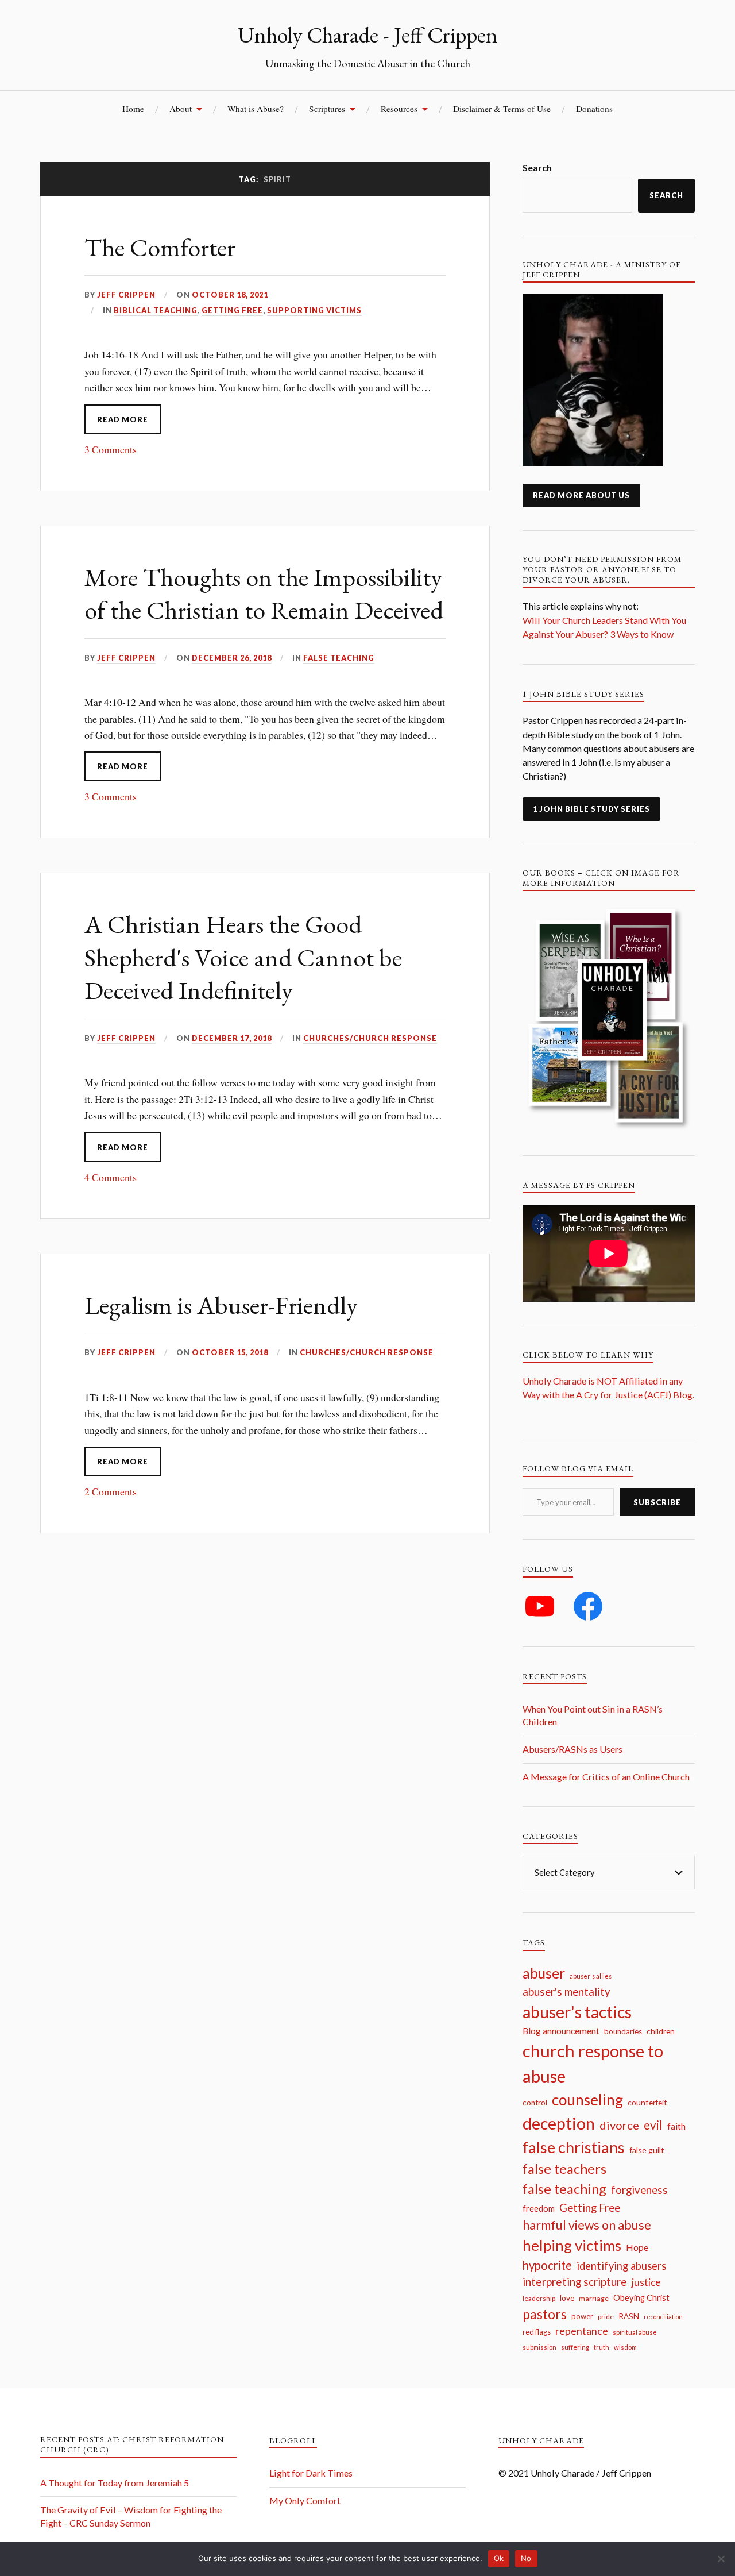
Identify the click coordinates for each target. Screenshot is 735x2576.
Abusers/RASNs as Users (572, 1749)
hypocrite (547, 2265)
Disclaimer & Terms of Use (502, 109)
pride (606, 2317)
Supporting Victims (314, 310)
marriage (594, 2298)
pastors (545, 2314)
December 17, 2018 (232, 1038)
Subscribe (657, 1502)
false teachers (564, 2169)
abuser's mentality (566, 1991)
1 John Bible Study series (591, 809)
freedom (539, 2209)
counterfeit (647, 2102)
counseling (587, 2100)
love (567, 2298)
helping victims (572, 2245)
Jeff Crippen (126, 295)
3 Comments (111, 449)
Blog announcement (561, 2031)
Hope (637, 2247)
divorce (619, 2125)
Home (133, 109)
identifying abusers (621, 2266)
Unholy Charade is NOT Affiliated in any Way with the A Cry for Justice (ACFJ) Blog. (608, 1395)
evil (653, 2125)
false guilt (647, 2150)
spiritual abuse (635, 2332)
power (582, 2316)
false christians (574, 2147)
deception (559, 2123)
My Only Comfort (305, 2500)
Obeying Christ (641, 2297)
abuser (544, 1973)
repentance (582, 2331)
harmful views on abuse (587, 2225)
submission (539, 2347)
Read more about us (581, 495)
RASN (629, 2316)
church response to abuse (593, 2063)
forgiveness (639, 2190)
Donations (594, 109)
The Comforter (160, 247)
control (535, 2103)
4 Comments (111, 1177)
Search (537, 167)
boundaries (623, 2031)
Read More (123, 419)
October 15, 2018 (230, 1352)
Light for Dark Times (311, 2473)
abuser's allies (591, 1976)
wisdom (625, 2347)
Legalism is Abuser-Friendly (221, 1305)
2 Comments (111, 1491)
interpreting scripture (575, 2282)
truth (601, 2347)
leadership (539, 2298)
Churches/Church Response (370, 1038)
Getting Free (232, 310)
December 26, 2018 (232, 658)
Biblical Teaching (156, 310)
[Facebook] (588, 1606)
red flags (537, 2332)
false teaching (564, 2189)
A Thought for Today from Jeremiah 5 (115, 2483)
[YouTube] (540, 1606)
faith (676, 2126)
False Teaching (339, 658)
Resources (399, 109)
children (661, 2031)
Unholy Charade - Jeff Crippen (368, 34)
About (181, 109)
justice (646, 2282)
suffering (575, 2347)
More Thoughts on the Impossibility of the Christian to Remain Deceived (264, 593)
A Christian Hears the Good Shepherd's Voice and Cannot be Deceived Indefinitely (243, 957)
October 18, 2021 (230, 295)
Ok (499, 2558)
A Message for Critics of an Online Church (606, 1777)
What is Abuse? (256, 109)
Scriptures (327, 109)
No (526, 2558)
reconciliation (663, 2317)
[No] (721, 2559)
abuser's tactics (577, 2012)
